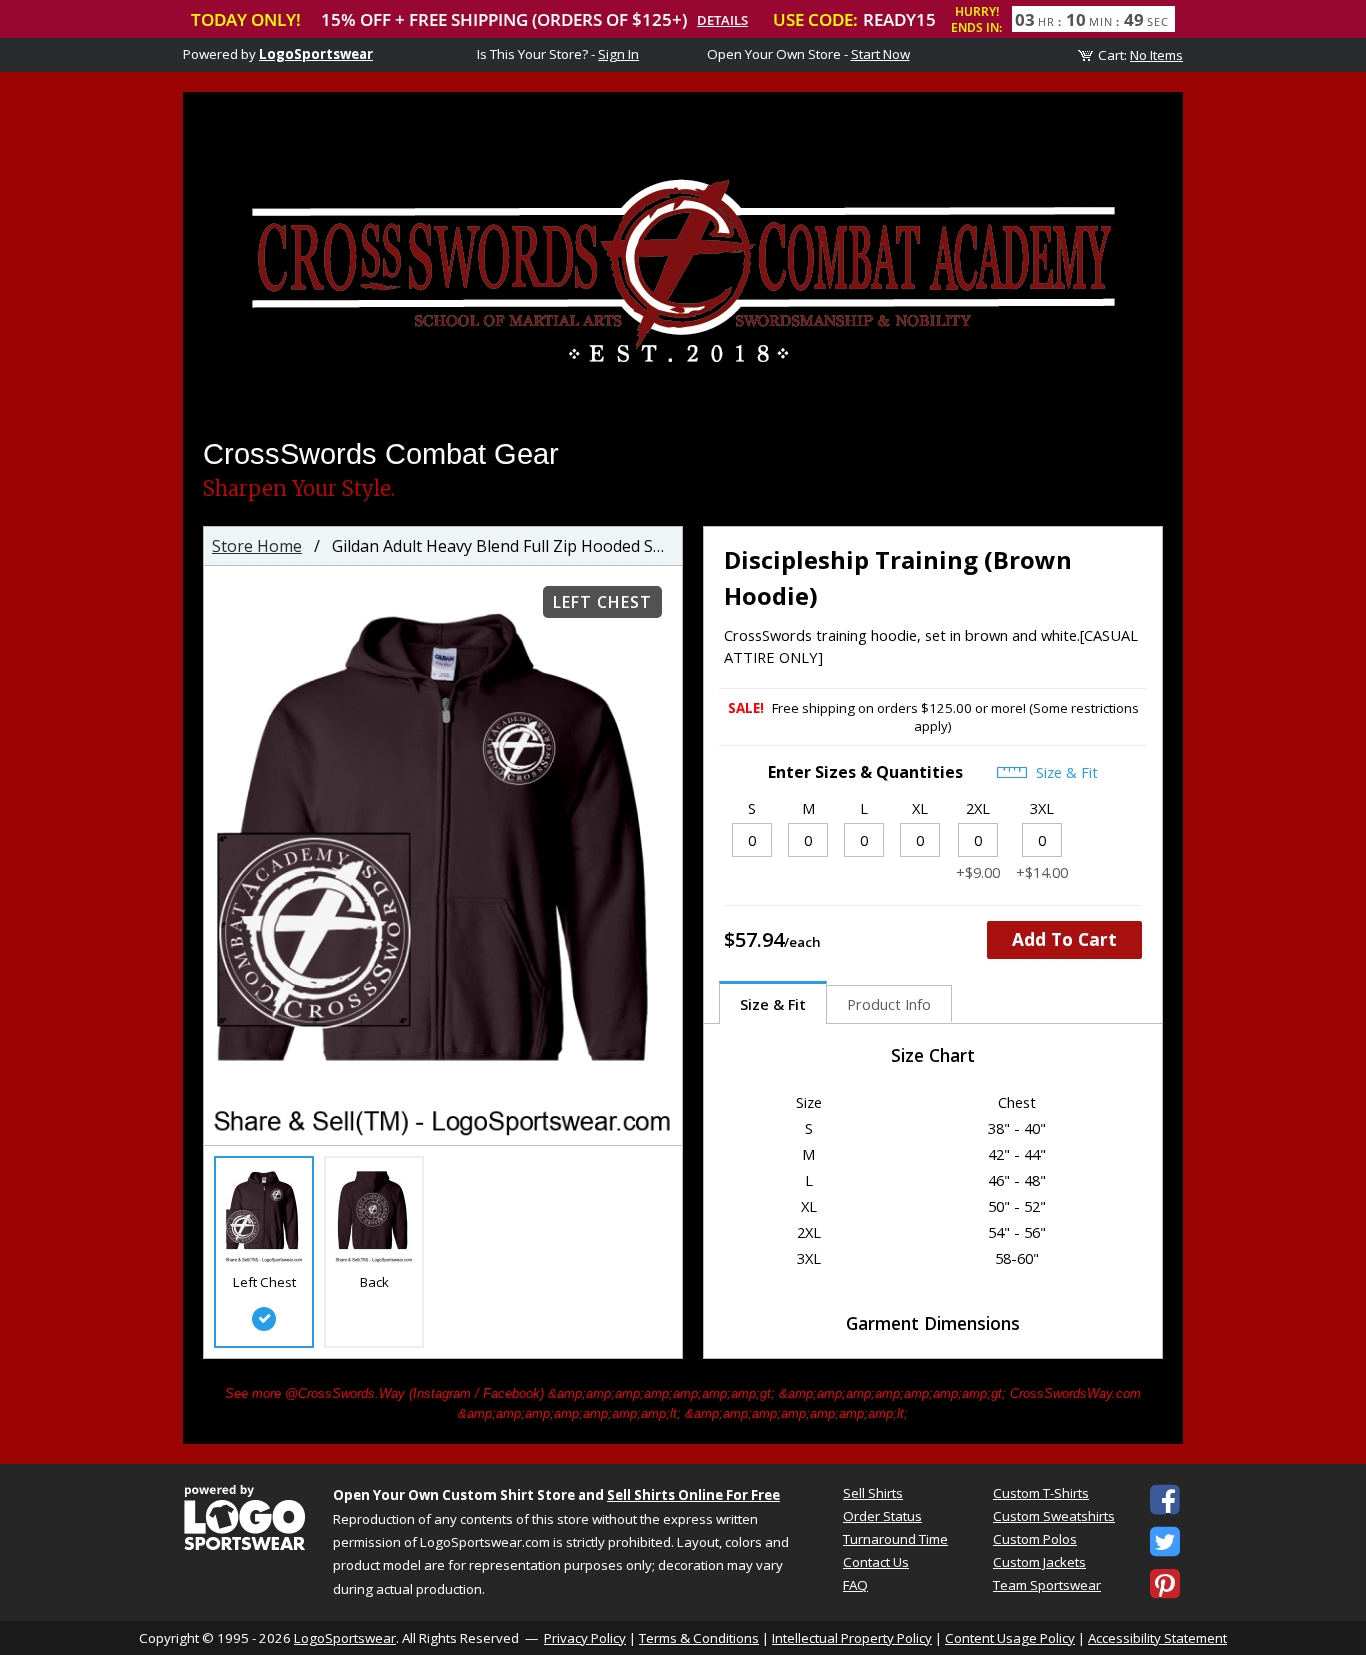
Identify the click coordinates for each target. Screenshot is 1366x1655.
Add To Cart (1064, 939)
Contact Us (876, 1562)
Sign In (618, 54)
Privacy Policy (585, 1638)
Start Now (880, 54)
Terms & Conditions (699, 1638)
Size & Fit (1065, 772)
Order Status (882, 1516)
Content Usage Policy (1010, 1638)
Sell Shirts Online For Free (693, 1495)
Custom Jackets (1039, 1562)
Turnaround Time (895, 1539)
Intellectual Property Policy (852, 1638)
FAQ (855, 1585)
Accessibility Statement (1157, 1638)
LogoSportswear (316, 54)
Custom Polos (1035, 1539)
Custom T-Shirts (1041, 1493)
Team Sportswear (1047, 1585)
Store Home (257, 546)
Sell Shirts (873, 1493)
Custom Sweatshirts (1054, 1516)
